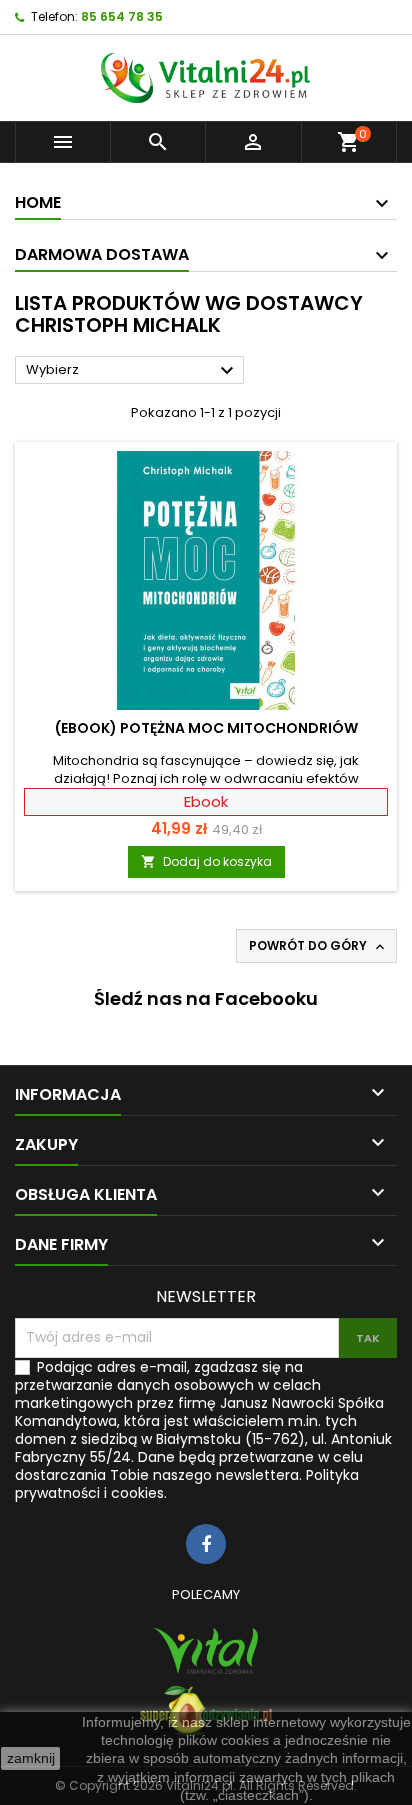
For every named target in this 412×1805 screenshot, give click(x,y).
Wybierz (132, 371)
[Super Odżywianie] (206, 1711)
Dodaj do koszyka (206, 861)
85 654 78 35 (122, 16)
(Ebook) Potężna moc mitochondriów (206, 728)
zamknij (31, 1758)
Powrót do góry (318, 946)
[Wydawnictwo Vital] (206, 1651)
